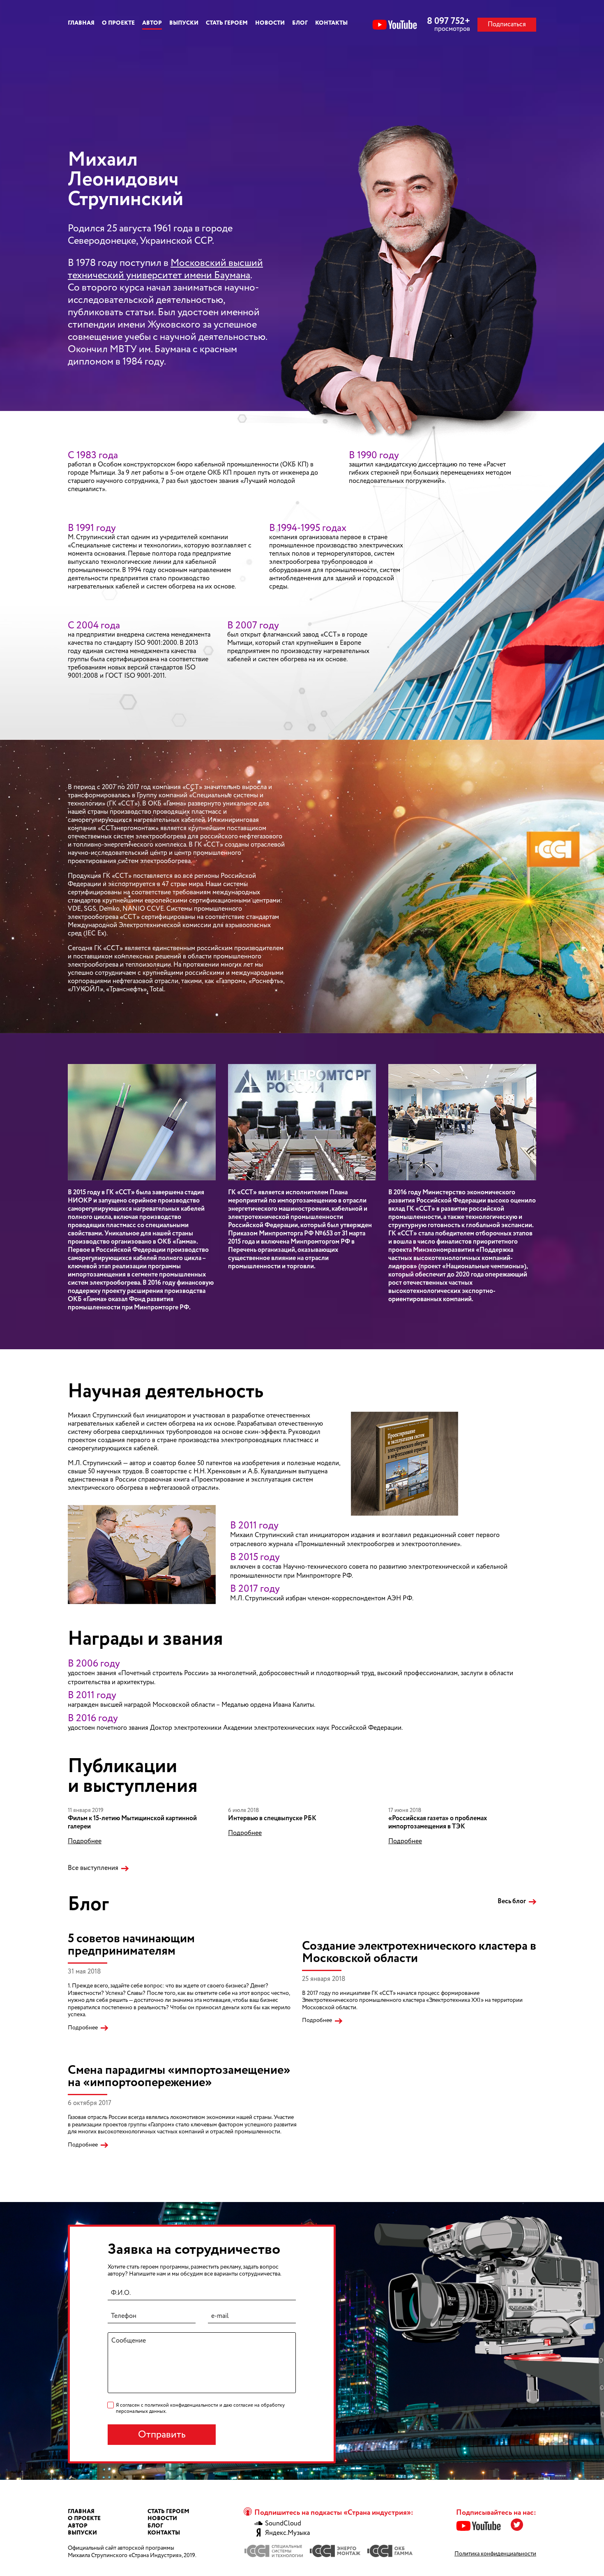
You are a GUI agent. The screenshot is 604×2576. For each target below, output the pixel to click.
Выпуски (184, 23)
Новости (270, 23)
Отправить (162, 2435)
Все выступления (93, 1868)
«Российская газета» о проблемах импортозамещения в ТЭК (438, 1822)
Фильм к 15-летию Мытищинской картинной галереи (132, 1822)
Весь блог (512, 1902)
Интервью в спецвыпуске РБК (272, 1818)
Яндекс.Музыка (287, 2533)
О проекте (118, 23)
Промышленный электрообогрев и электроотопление (377, 1544)
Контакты (331, 23)
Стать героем (227, 23)
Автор (152, 23)
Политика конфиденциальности (495, 2554)
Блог (300, 23)
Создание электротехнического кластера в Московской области (419, 1952)
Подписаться (507, 24)
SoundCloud (283, 2524)
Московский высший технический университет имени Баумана (165, 269)
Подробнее (85, 1842)
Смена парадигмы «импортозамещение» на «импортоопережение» (179, 2076)
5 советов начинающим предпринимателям (131, 1945)
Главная (81, 23)
